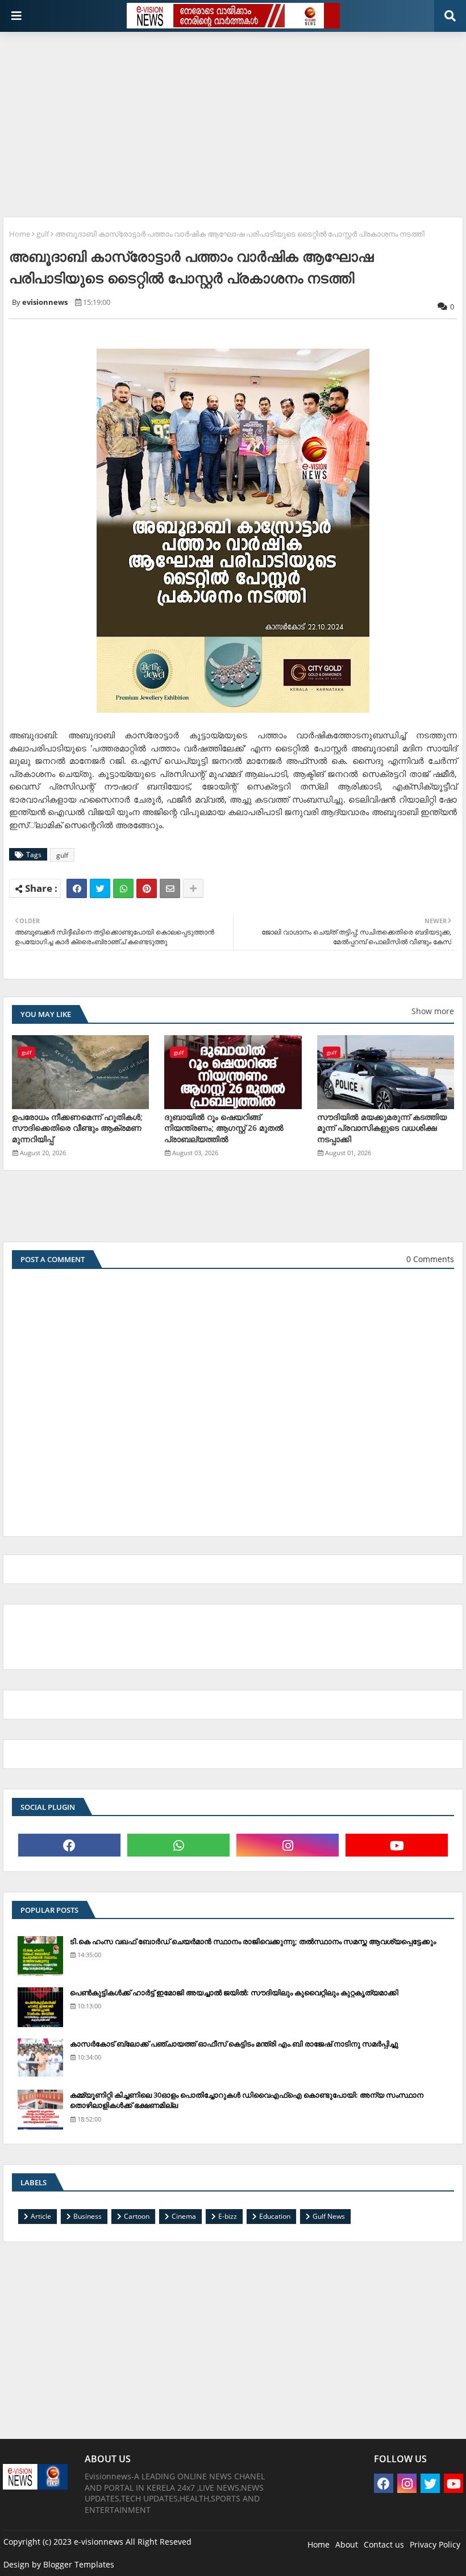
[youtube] (397, 1845)
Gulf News (329, 2216)
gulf (43, 234)
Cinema (184, 2216)
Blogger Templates (79, 2564)
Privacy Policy (435, 2544)
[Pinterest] (147, 888)
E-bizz (228, 2216)
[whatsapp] (178, 1845)
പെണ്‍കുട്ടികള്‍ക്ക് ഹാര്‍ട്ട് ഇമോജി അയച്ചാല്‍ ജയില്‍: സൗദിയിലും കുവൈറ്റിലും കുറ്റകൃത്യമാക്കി (234, 1992)
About (347, 2544)
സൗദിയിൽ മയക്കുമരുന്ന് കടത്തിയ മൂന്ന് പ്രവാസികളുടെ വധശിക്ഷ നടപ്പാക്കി (382, 1128)
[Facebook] (77, 888)
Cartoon (137, 2216)
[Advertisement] (234, 120)
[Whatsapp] (123, 888)
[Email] (170, 888)
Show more (433, 1011)
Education (275, 2216)
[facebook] (69, 1845)
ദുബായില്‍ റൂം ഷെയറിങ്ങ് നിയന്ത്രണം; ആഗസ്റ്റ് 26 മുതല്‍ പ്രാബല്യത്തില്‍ (224, 1128)
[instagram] (288, 1845)
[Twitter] (100, 888)
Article (41, 2216)
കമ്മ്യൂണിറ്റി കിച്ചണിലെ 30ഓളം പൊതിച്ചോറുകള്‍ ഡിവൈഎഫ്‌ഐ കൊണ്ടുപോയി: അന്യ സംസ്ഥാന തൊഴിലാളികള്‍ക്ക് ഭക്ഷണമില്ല (247, 2100)
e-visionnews (99, 2542)
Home (20, 234)
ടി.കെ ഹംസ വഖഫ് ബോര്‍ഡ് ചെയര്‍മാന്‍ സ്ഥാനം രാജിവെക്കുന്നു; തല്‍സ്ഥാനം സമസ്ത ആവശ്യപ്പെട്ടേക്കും (253, 1941)
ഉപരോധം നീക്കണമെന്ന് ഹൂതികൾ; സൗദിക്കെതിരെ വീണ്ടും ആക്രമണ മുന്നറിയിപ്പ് (77, 1128)
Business (88, 2216)
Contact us (384, 2544)
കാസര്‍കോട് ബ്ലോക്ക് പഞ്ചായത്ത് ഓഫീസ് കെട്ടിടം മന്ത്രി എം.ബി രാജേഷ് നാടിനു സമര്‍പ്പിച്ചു (234, 2044)
